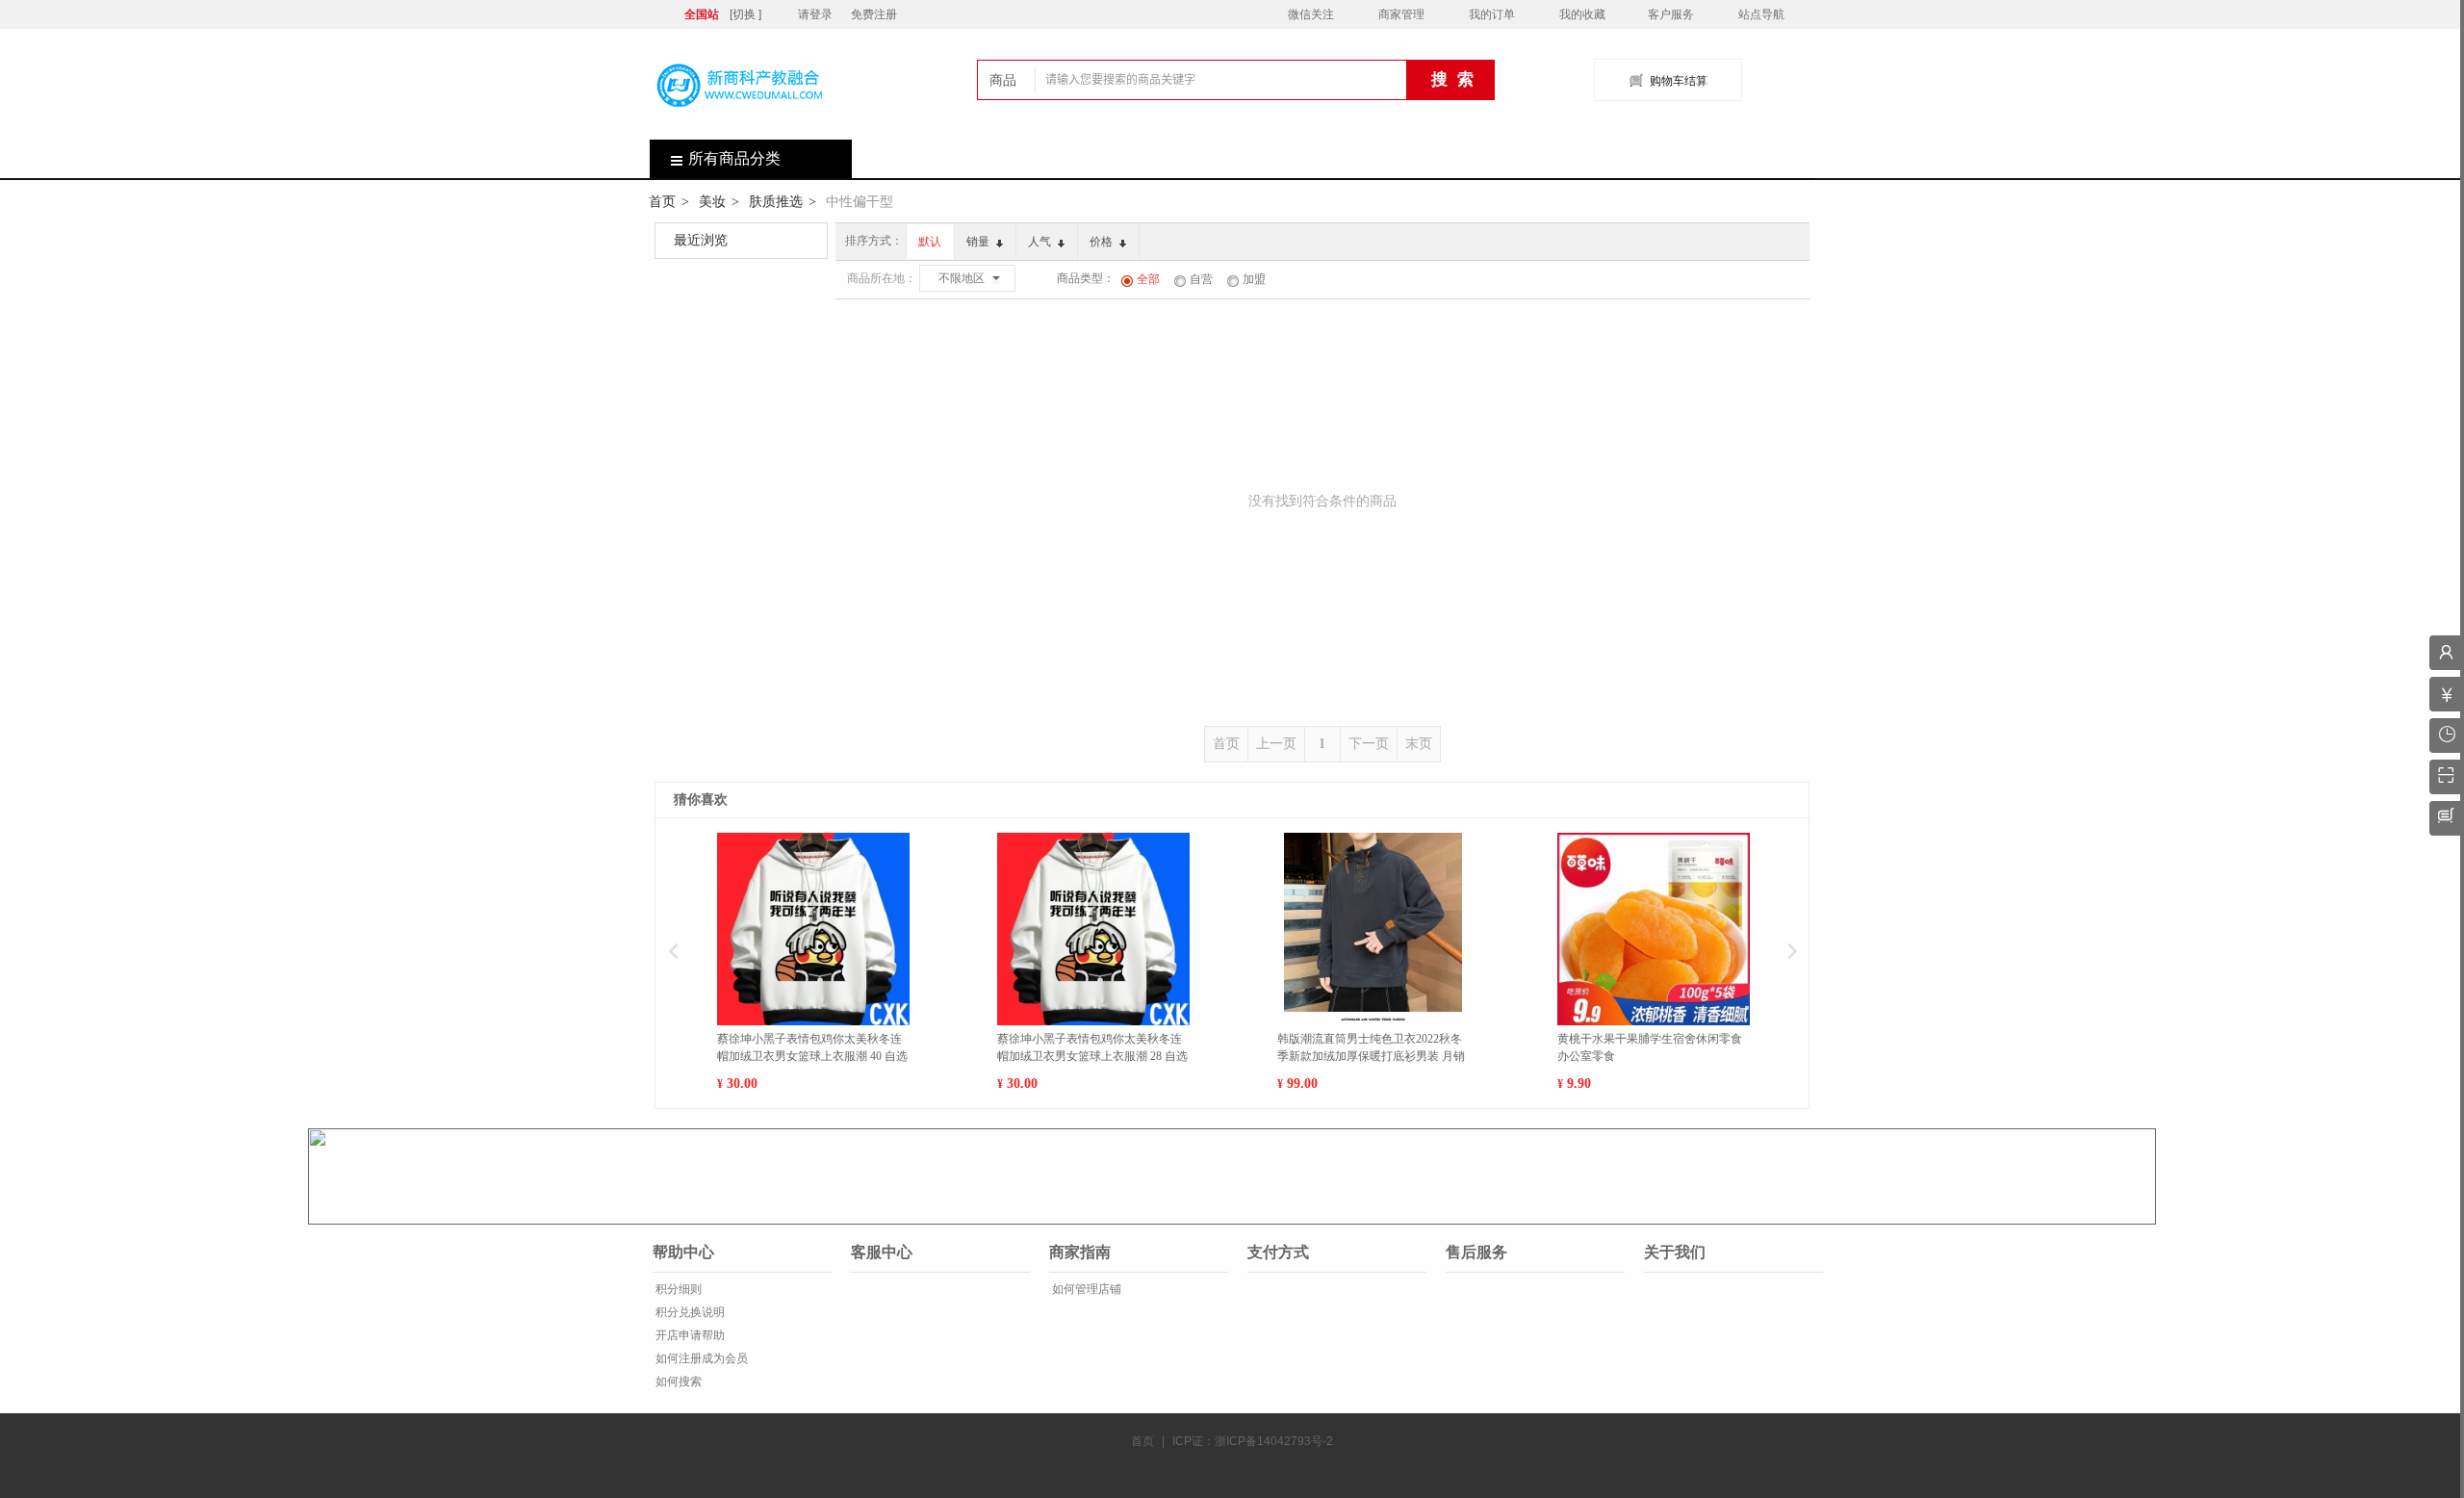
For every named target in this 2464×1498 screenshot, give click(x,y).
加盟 (1254, 279)
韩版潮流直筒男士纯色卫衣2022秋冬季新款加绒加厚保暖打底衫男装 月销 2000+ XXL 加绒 (1371, 1048)
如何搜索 (677, 1382)
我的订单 (1492, 14)
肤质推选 (776, 201)
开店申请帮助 (689, 1335)
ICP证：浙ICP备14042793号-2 (1253, 1441)
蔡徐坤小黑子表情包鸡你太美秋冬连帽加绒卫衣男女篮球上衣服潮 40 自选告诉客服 (812, 1048)
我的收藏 (1582, 14)
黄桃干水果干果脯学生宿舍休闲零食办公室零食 (1650, 1047)
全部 (1148, 279)
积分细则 (677, 1289)
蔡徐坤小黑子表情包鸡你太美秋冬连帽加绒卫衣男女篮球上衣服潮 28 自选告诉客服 (1092, 1048)
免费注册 (874, 14)
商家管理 (1401, 14)
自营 (1201, 279)
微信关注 (1311, 14)
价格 (1103, 242)
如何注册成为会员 (700, 1358)
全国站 (702, 14)
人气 (1041, 242)
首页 (662, 201)
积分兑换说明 (689, 1312)
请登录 (815, 14)
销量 (979, 242)
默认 (930, 242)
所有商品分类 (734, 158)
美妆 (712, 201)
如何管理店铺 (1085, 1289)
